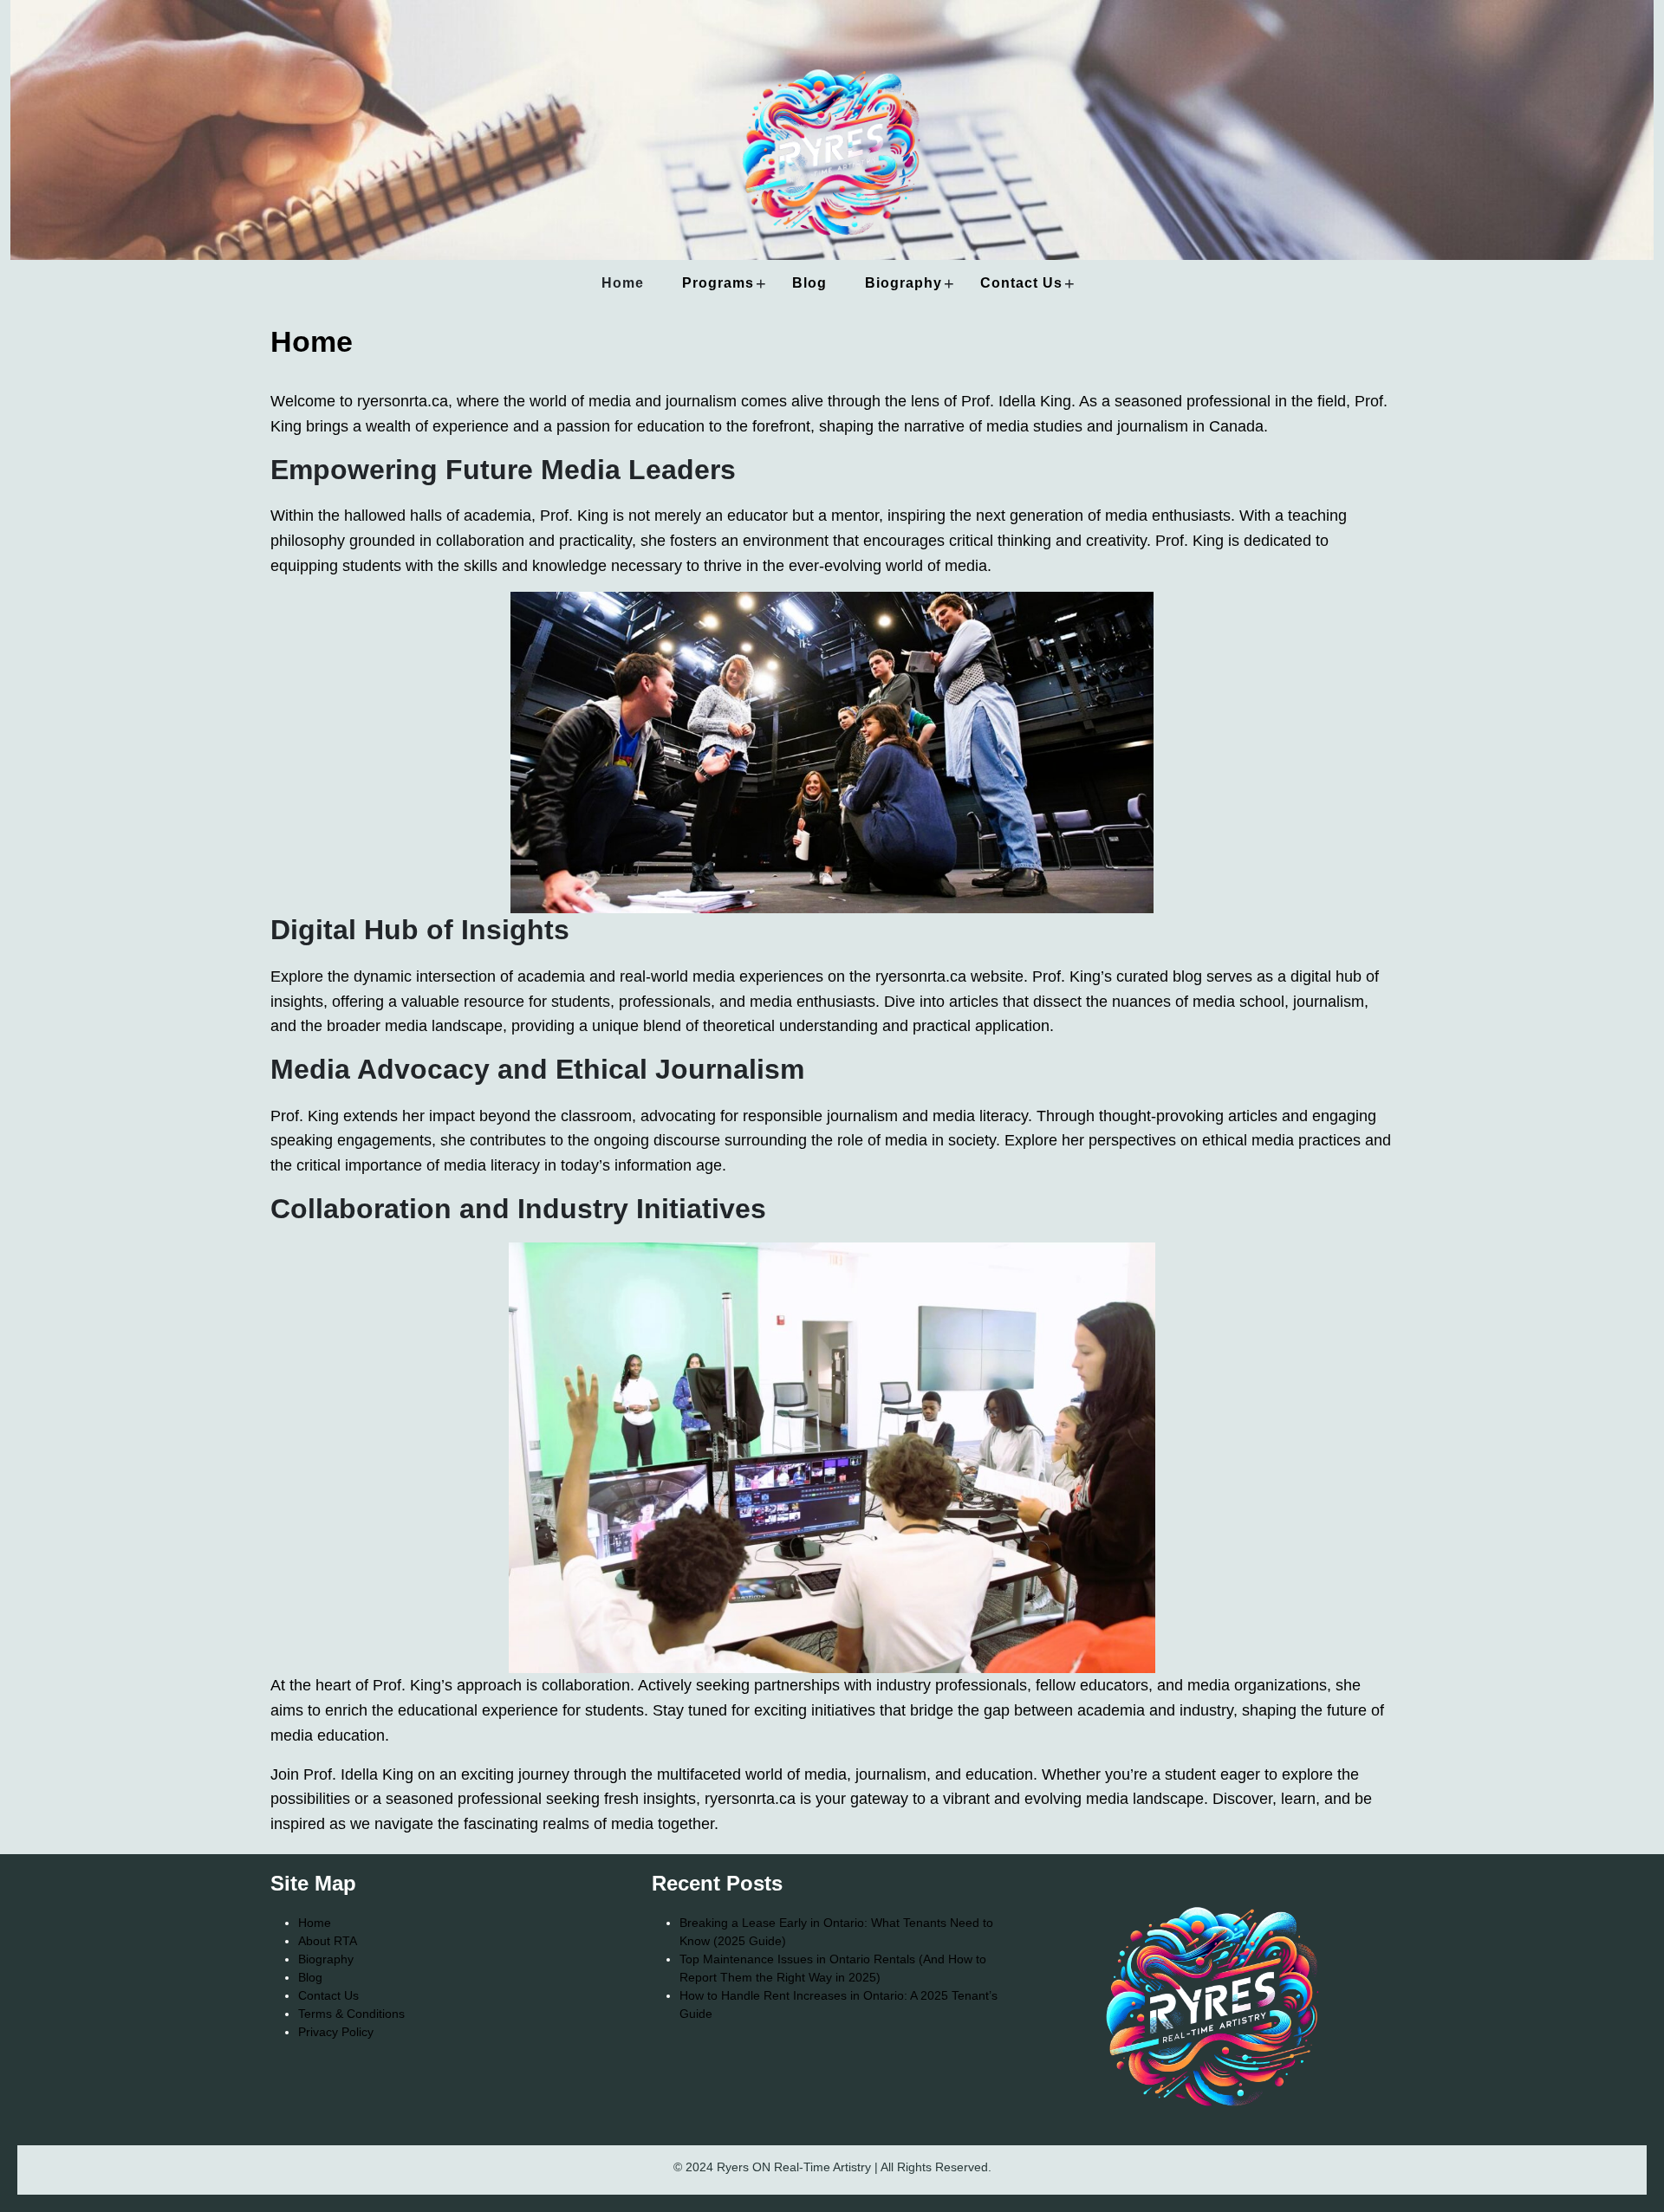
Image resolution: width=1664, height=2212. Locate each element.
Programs (718, 283)
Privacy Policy (336, 2032)
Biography (903, 283)
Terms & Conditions (351, 2014)
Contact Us (1021, 283)
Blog (809, 283)
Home (623, 283)
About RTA (328, 1941)
